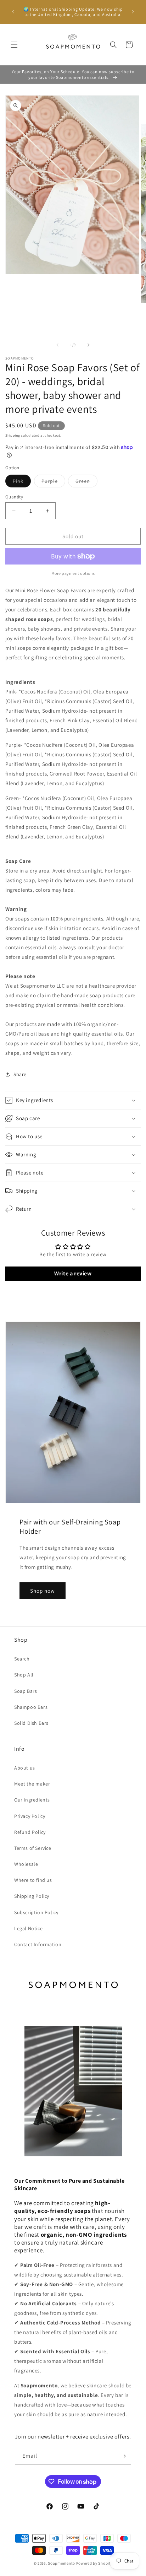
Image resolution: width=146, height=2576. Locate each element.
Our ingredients (32, 1800)
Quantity (14, 497)
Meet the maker (32, 1784)
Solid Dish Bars (31, 1723)
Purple (53, 482)
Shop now (43, 1591)
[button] (14, 45)
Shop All (24, 1675)
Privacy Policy (30, 1816)
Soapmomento (61, 2563)
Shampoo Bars (31, 1707)
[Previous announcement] (13, 12)
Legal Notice (28, 1928)
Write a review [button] (73, 1273)
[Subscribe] (123, 2456)
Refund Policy (30, 1832)
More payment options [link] (73, 573)
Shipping (13, 435)
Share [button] (20, 1074)
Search (22, 1659)
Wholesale (26, 1864)
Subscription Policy (36, 1912)
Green (86, 482)
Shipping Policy (32, 1896)
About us (25, 1768)
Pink (22, 482)
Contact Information (38, 1944)
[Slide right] (89, 345)
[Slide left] (57, 345)
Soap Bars (26, 1691)
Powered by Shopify (94, 2563)
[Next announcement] (133, 12)
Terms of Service (33, 1848)
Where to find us (33, 1880)
